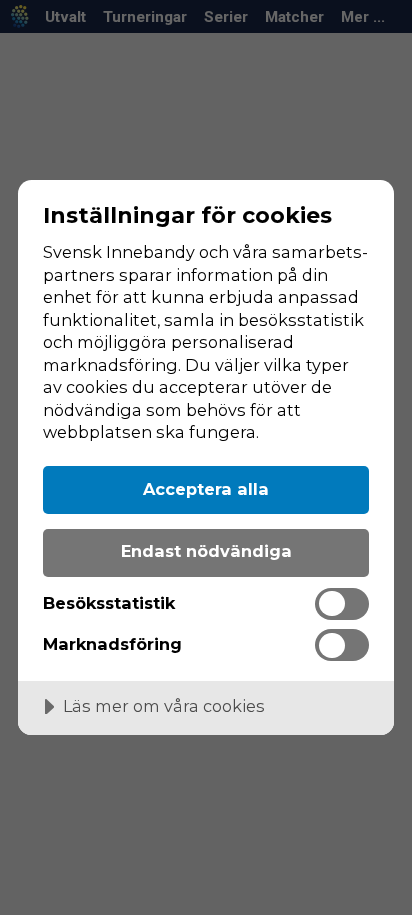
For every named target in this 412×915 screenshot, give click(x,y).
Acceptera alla (206, 489)
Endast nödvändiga (206, 551)
